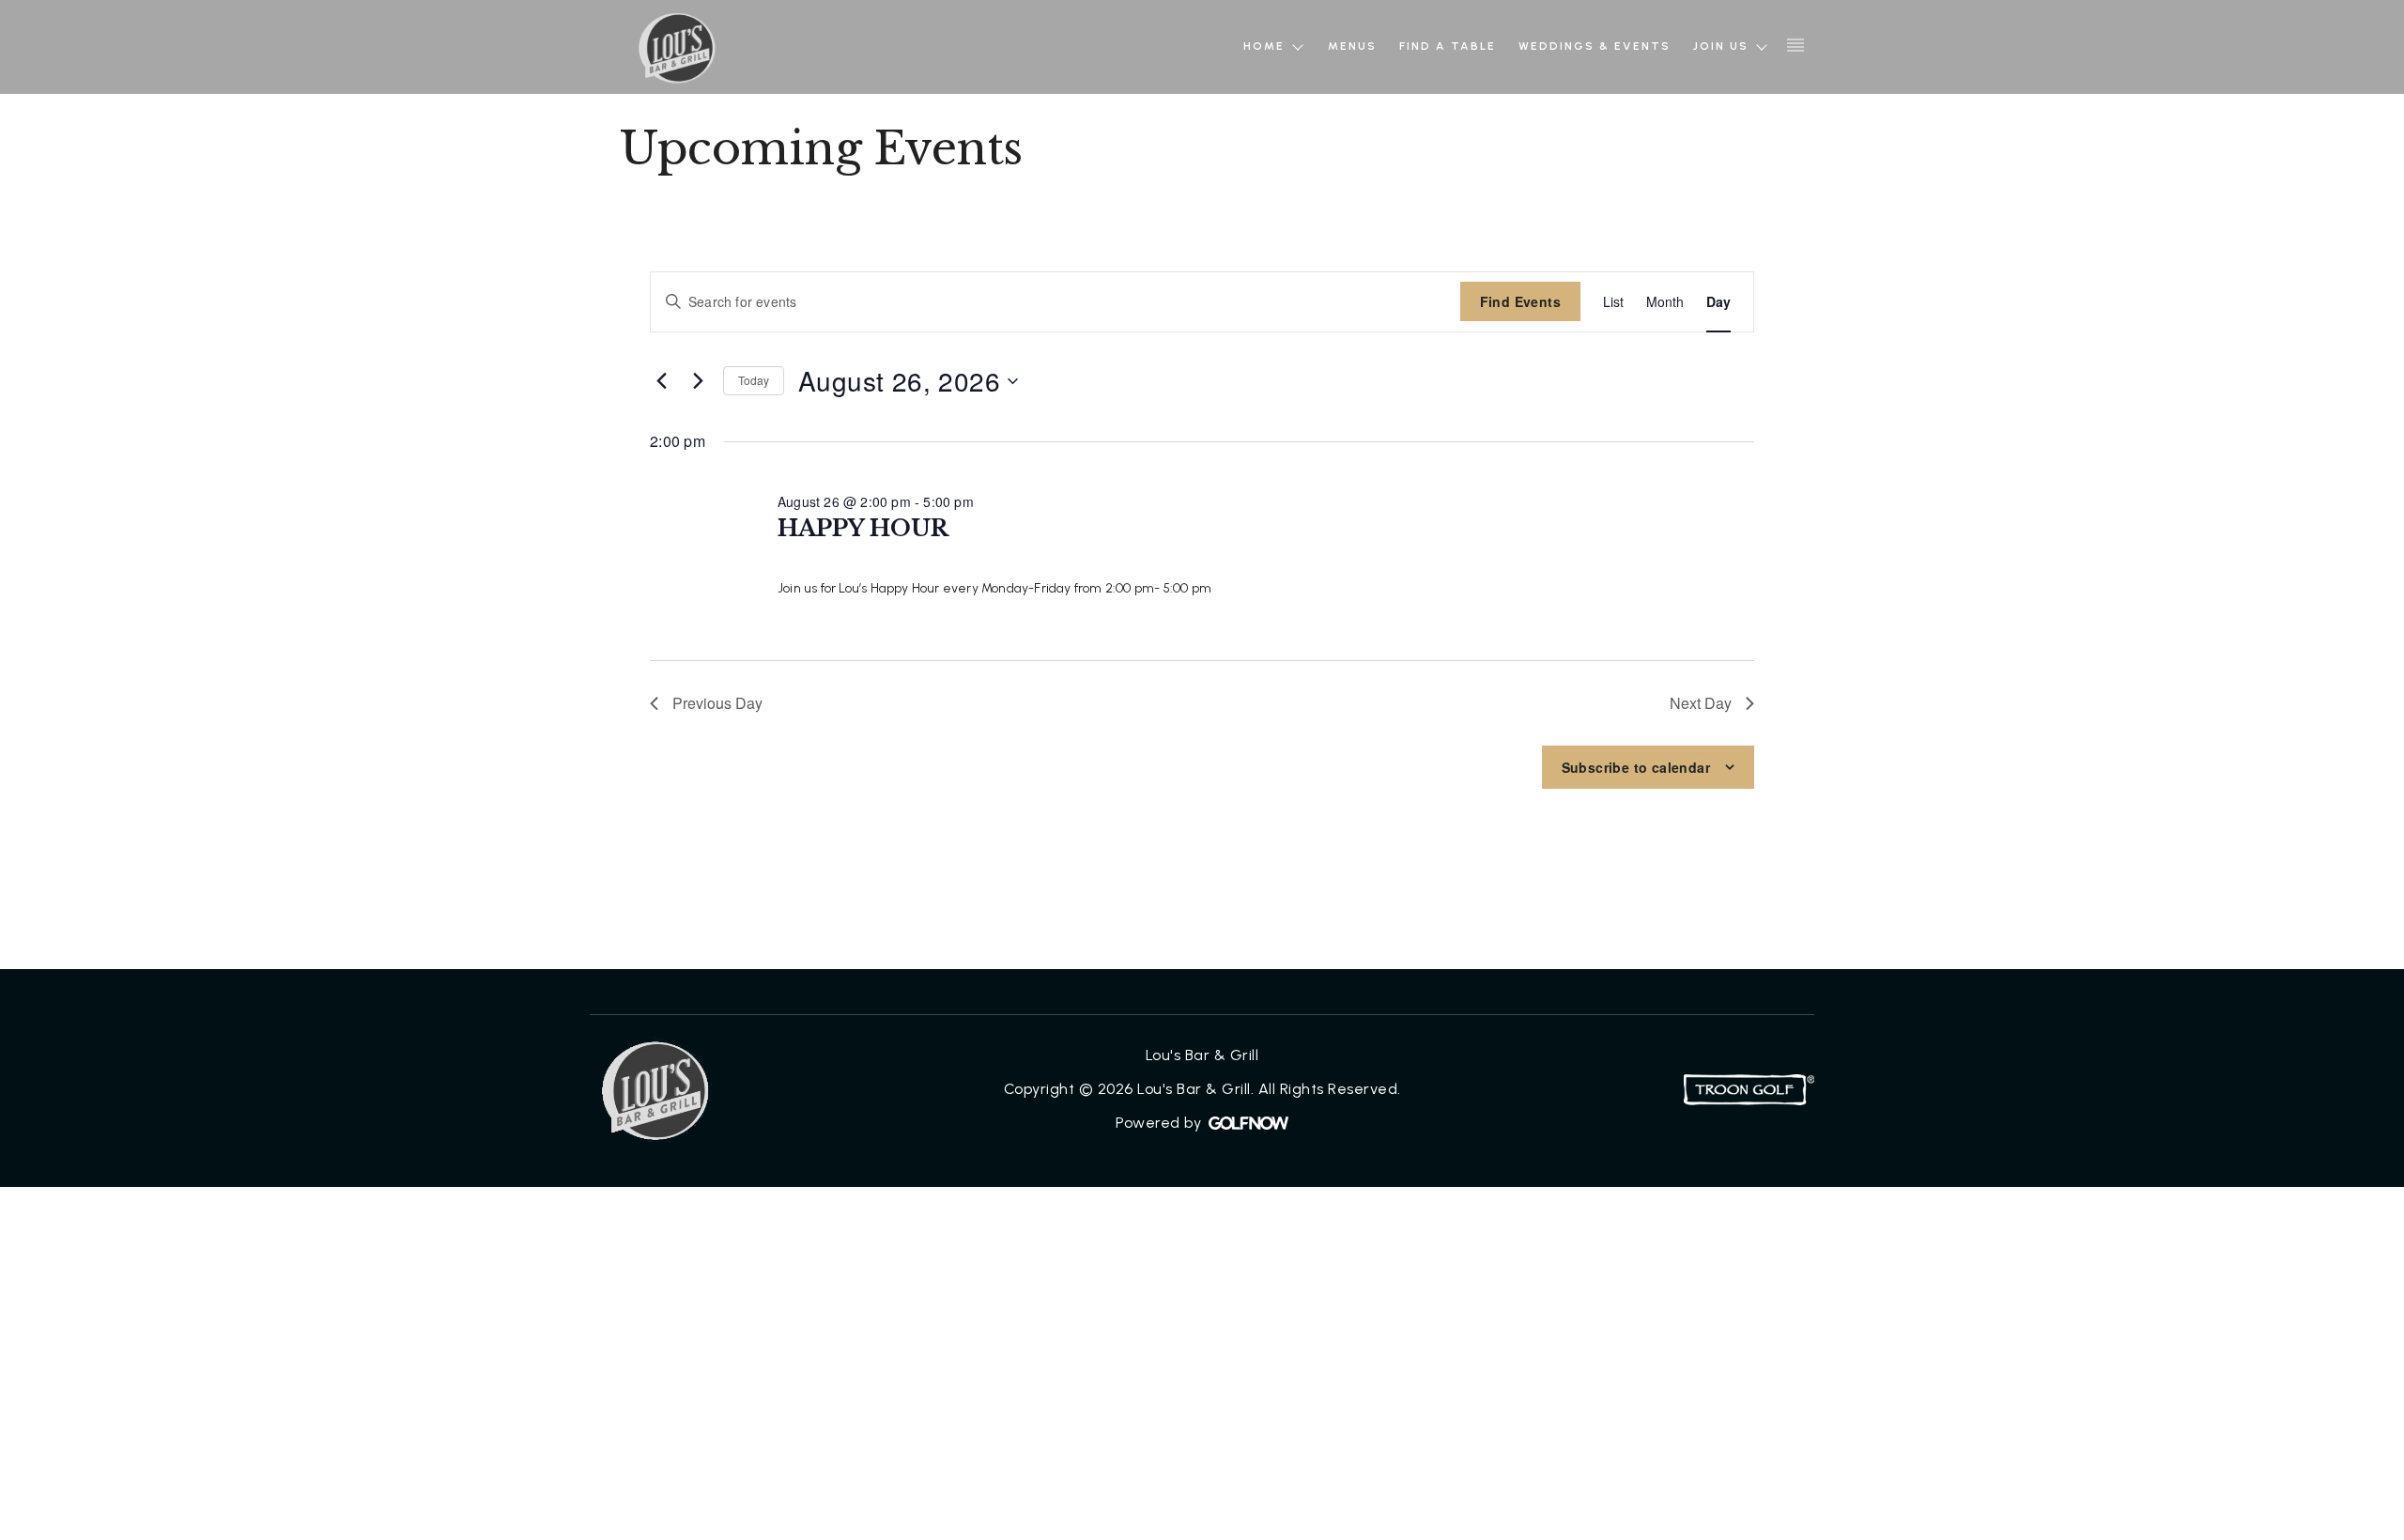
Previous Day (717, 703)
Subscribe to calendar (1636, 767)
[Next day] (698, 381)
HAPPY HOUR (863, 528)
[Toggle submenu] (1297, 47)
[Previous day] (661, 381)
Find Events (1520, 301)
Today (754, 380)
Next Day (1701, 703)
